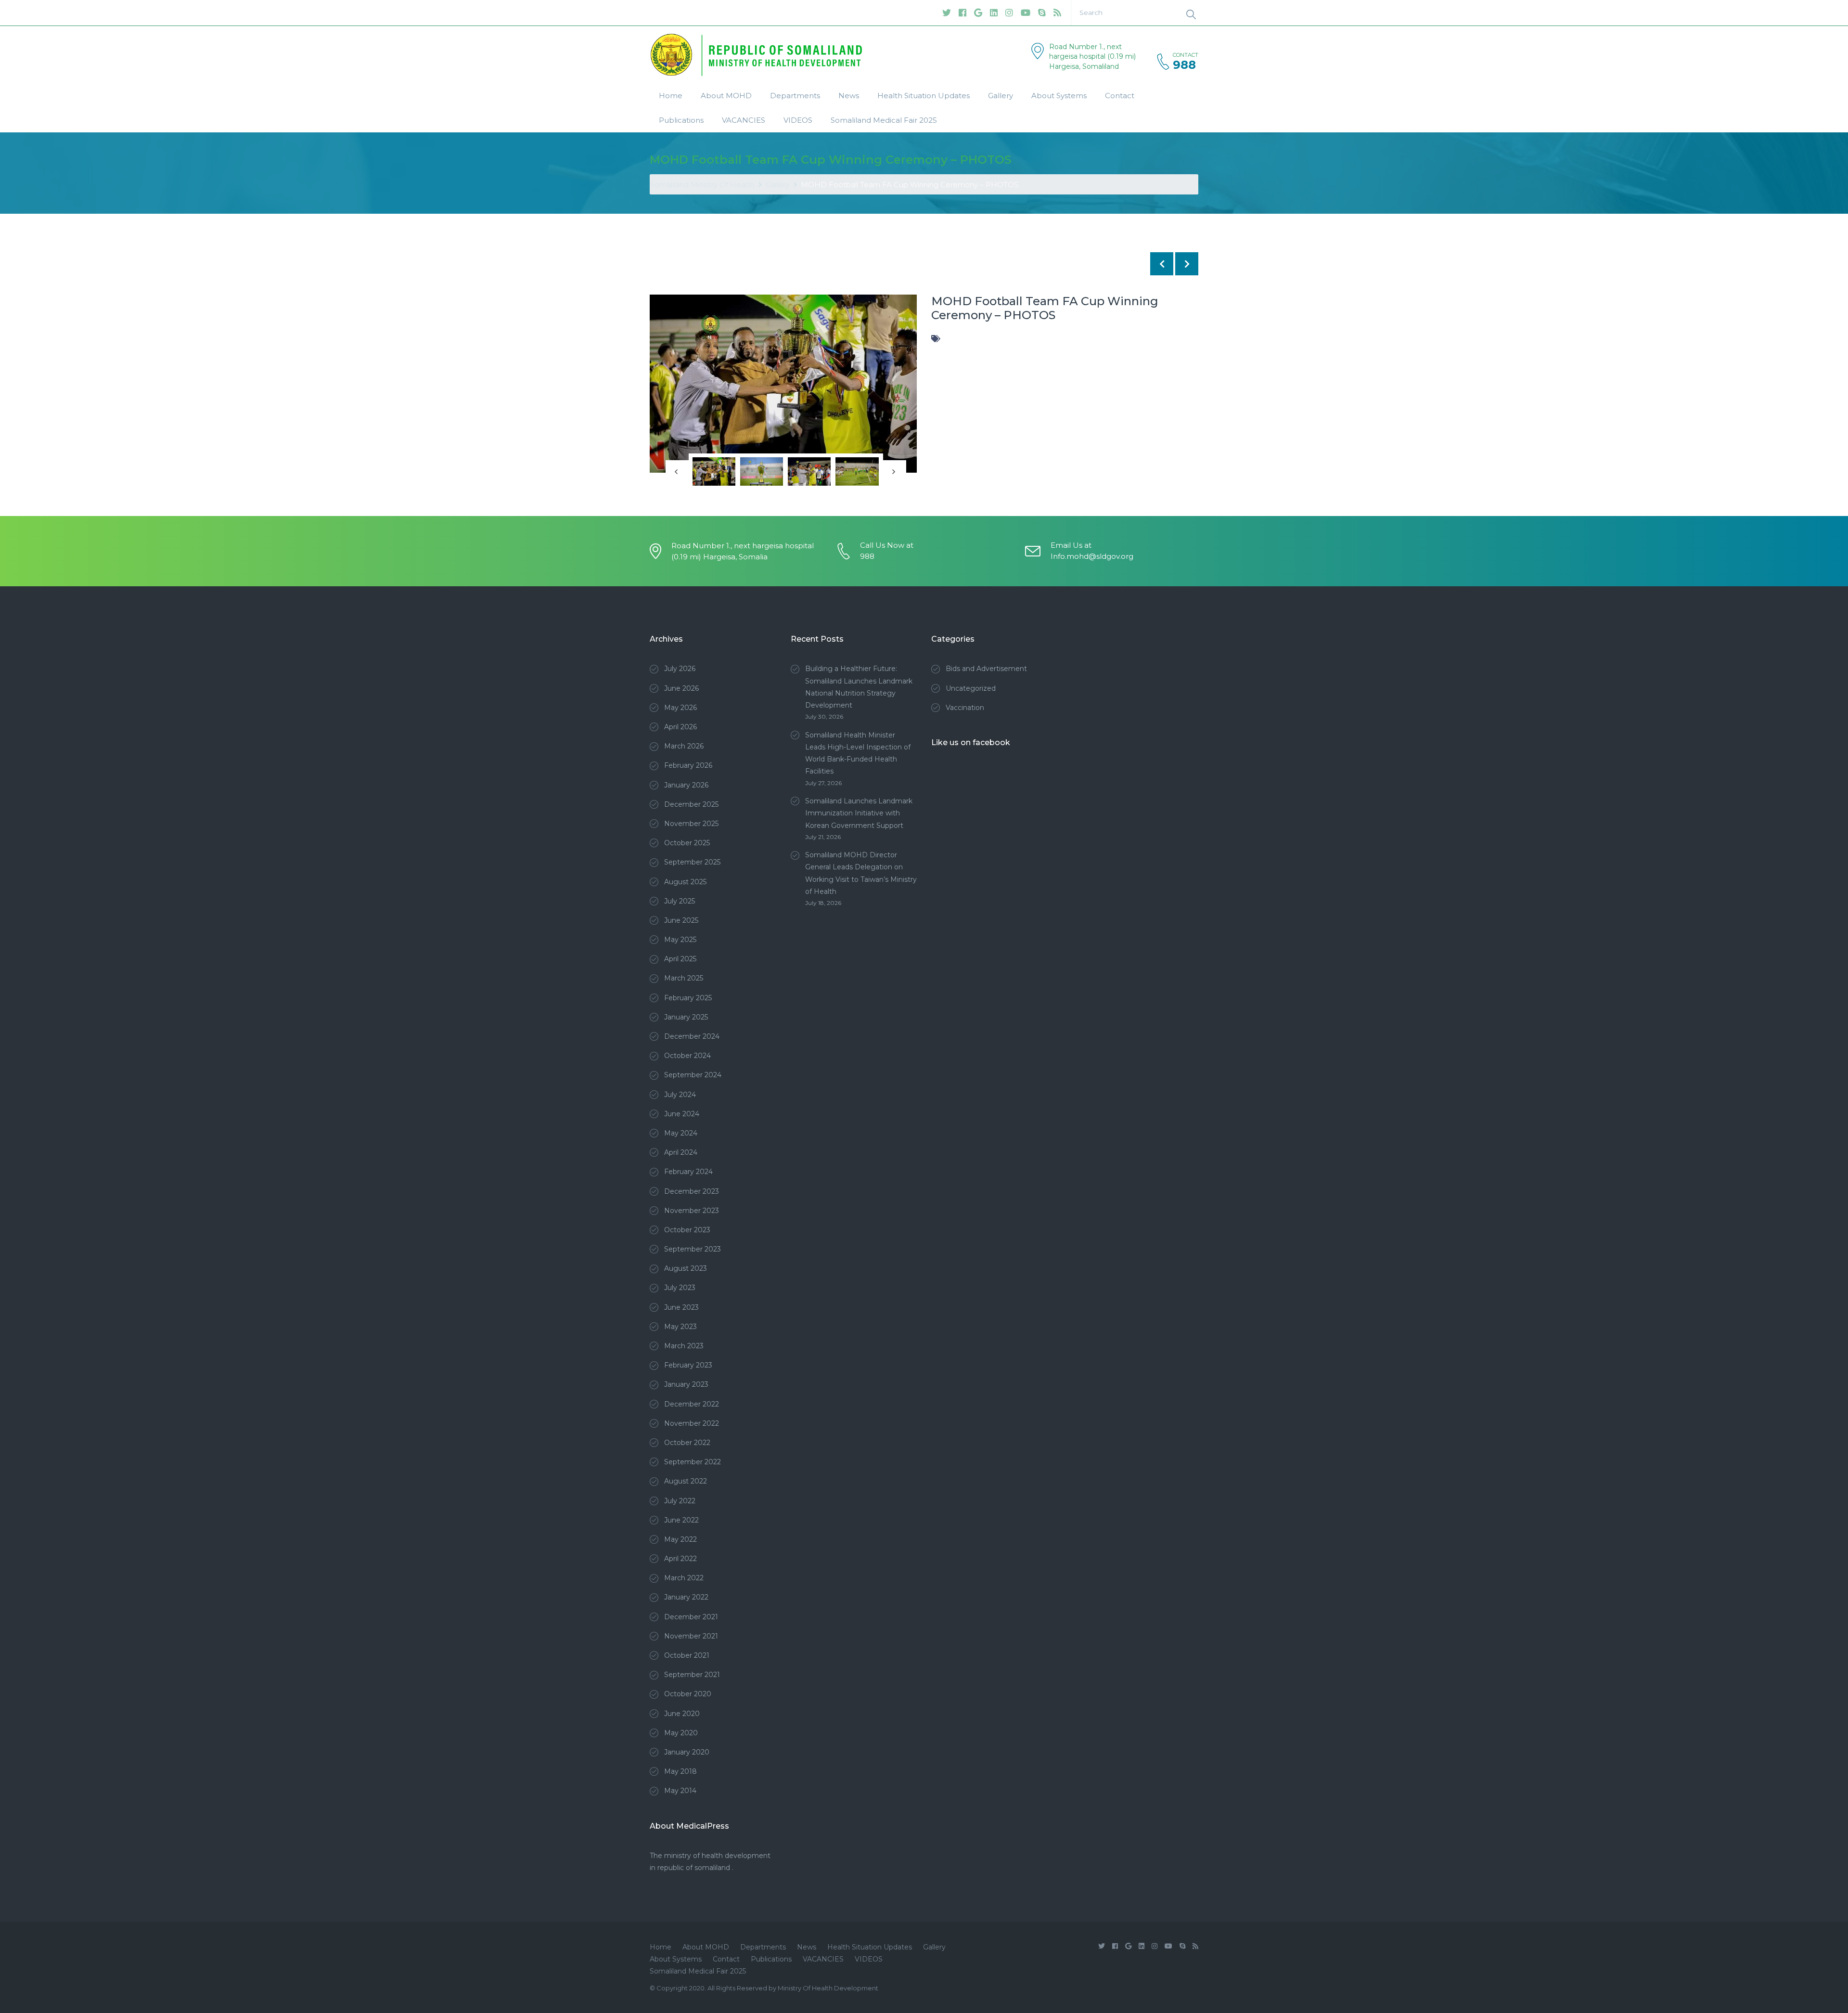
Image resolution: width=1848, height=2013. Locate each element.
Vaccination (965, 708)
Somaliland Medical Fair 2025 (884, 120)
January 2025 (686, 1017)
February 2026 (688, 765)
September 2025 (692, 862)
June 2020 (682, 1714)
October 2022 (687, 1443)
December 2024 (692, 1036)
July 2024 (680, 1095)
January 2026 (686, 785)
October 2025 (687, 843)
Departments (795, 96)
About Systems (1059, 96)
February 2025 (688, 998)
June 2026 (681, 688)
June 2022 (681, 1520)
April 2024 (681, 1152)
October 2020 (688, 1694)
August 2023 (686, 1268)
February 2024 (688, 1172)
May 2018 (680, 1771)
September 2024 (693, 1075)
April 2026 (680, 727)
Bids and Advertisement (986, 669)
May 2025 (680, 940)
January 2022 (686, 1597)
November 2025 (691, 824)
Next (902, 384)
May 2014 (680, 1791)
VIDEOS (798, 120)
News (849, 96)
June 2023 (681, 1307)
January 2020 (687, 1752)
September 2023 (693, 1249)
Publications (681, 120)
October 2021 (687, 1655)
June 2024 (682, 1114)
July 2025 (680, 901)
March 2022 (684, 1578)
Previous (664, 384)
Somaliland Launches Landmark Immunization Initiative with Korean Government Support (859, 813)
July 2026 (680, 669)
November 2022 (692, 1423)
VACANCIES (744, 120)
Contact (1120, 96)
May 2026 (680, 708)
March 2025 (684, 978)
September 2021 (692, 1675)
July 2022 (680, 1501)
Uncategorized (971, 688)
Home (671, 96)
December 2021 (691, 1617)
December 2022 (692, 1404)
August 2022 (686, 1481)
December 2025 (691, 804)
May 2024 (681, 1133)
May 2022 (680, 1539)
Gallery (1001, 96)
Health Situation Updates (924, 96)
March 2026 (684, 746)
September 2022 (693, 1462)
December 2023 (692, 1191)
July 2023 (680, 1288)
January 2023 (686, 1384)
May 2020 (681, 1733)
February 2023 (688, 1365)
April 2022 (680, 1559)
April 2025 (680, 959)
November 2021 (691, 1636)
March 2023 (684, 1346)
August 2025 (685, 882)
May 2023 (680, 1327)
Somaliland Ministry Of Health (702, 185)
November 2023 (692, 1211)
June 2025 (681, 920)
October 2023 (687, 1230)
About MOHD (726, 96)
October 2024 (687, 1056)
